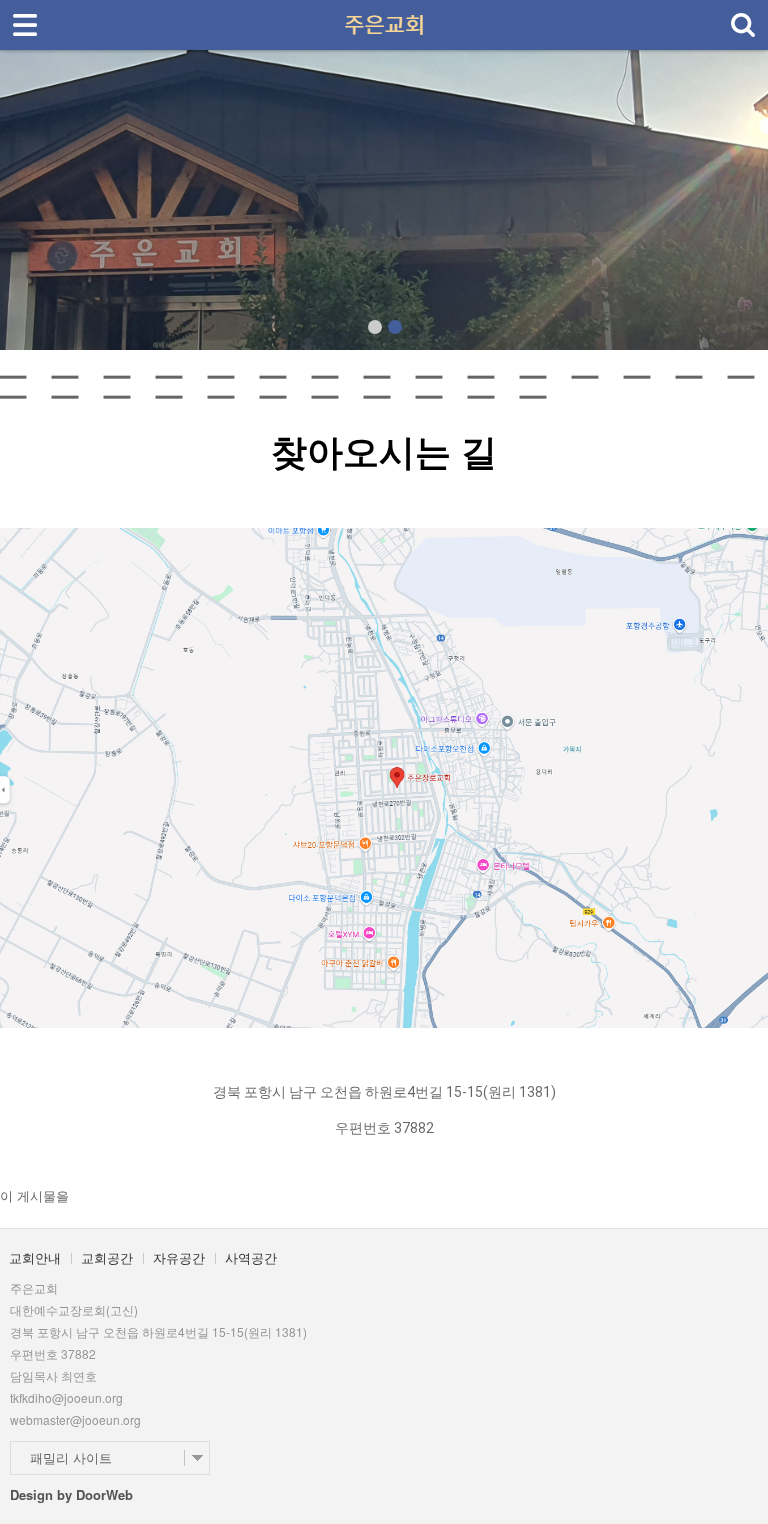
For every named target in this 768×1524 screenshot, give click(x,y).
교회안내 (35, 1257)
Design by (71, 1494)
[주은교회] (384, 18)
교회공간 (107, 1257)
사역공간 (251, 1257)
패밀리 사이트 (71, 1457)
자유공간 (179, 1257)
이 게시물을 (34, 1196)
